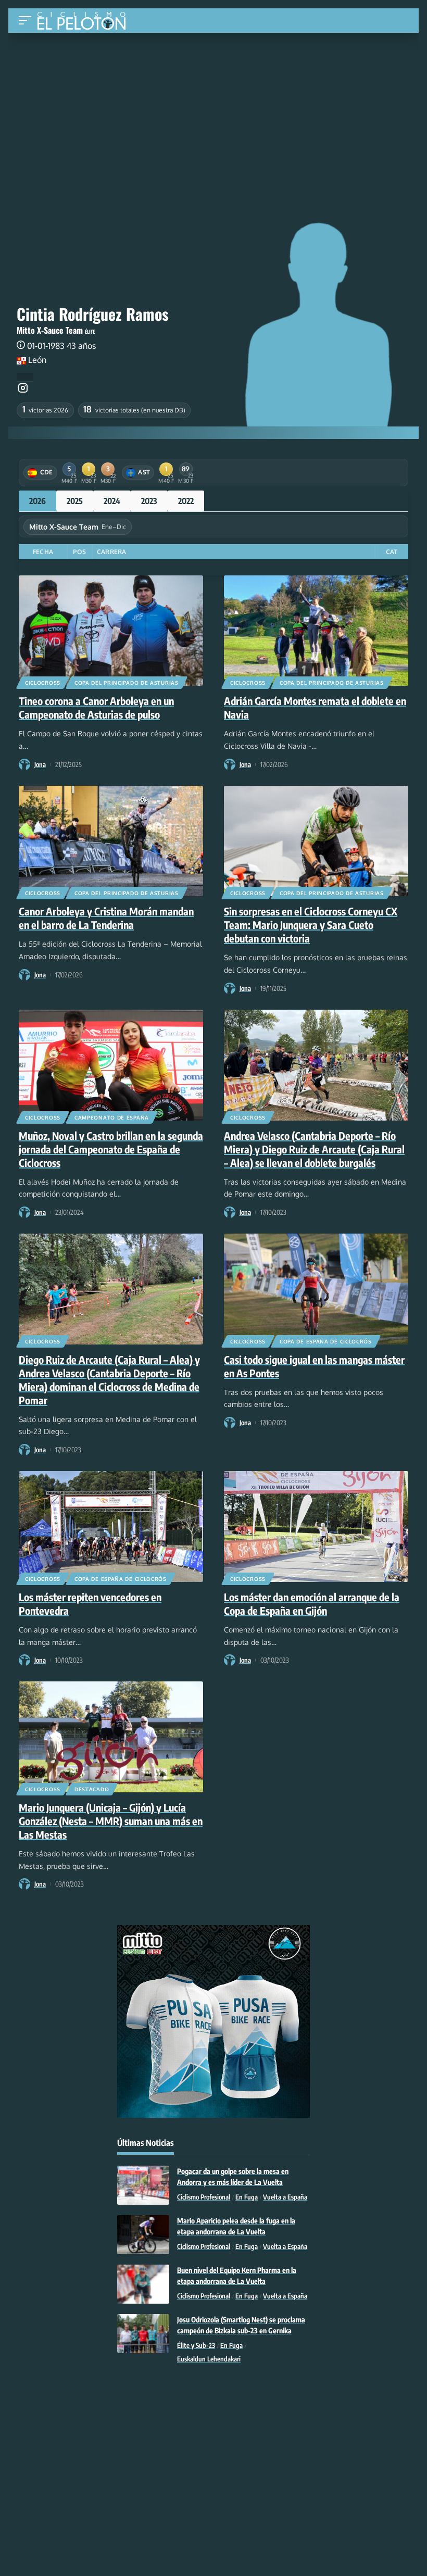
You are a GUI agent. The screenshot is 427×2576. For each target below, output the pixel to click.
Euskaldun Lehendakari (209, 2359)
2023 (149, 501)
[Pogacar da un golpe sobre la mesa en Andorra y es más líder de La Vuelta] (143, 2185)
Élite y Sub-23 (196, 2345)
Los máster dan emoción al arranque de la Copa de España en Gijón (312, 1604)
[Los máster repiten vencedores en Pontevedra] (111, 1526)
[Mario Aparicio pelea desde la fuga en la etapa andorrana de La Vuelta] (143, 2235)
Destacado (92, 1789)
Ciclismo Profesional (204, 2197)
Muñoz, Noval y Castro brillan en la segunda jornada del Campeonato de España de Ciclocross (111, 1149)
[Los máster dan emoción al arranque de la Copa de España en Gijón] (316, 1526)
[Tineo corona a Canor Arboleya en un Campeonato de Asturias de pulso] (111, 631)
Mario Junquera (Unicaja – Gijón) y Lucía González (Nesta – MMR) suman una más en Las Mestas (111, 1821)
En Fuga (247, 2197)
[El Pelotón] (85, 22)
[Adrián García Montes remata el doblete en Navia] (316, 631)
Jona (40, 764)
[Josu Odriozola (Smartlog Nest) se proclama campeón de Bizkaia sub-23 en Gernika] (143, 2334)
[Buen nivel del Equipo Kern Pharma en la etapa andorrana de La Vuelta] (143, 2284)
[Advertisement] (213, 111)
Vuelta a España (285, 2197)
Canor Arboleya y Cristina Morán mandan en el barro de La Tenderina (106, 918)
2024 (112, 501)
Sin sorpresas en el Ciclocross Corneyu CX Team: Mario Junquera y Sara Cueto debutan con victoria (311, 925)
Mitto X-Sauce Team (50, 330)
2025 (75, 501)
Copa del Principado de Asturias (127, 683)
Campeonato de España (112, 1117)
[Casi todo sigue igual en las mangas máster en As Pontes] (316, 1289)
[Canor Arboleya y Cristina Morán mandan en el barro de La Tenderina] (111, 841)
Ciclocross (43, 683)
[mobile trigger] (28, 21)
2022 (186, 501)
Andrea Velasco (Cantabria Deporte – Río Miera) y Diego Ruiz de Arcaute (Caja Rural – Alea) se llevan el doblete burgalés (314, 1149)
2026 (37, 501)
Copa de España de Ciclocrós (326, 1341)
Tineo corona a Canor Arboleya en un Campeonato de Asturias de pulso (96, 707)
